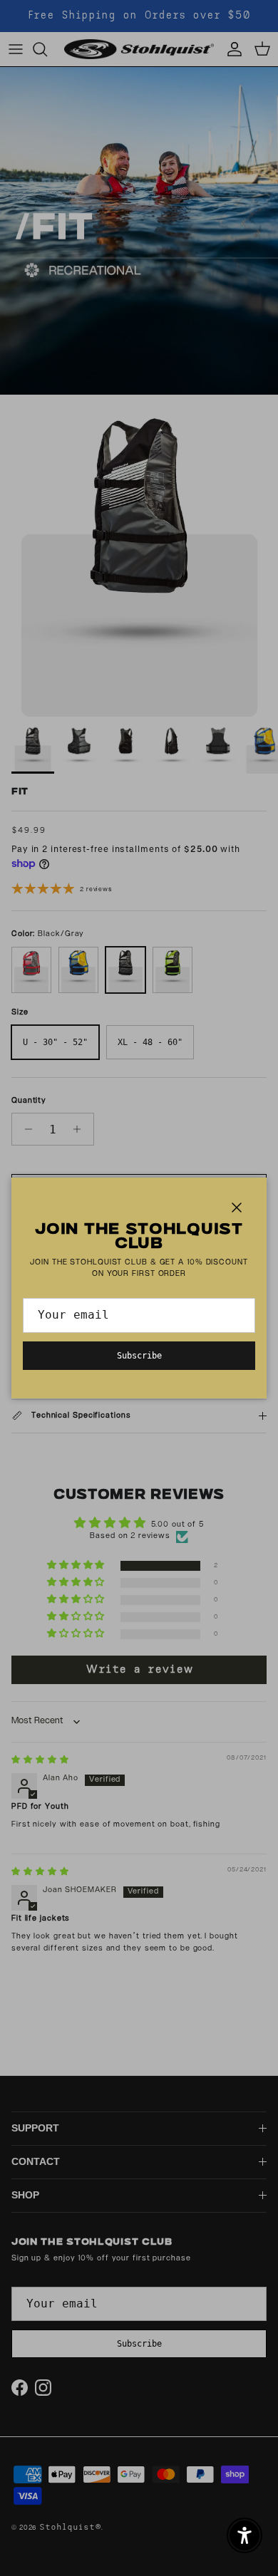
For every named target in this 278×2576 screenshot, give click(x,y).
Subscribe (139, 1356)
